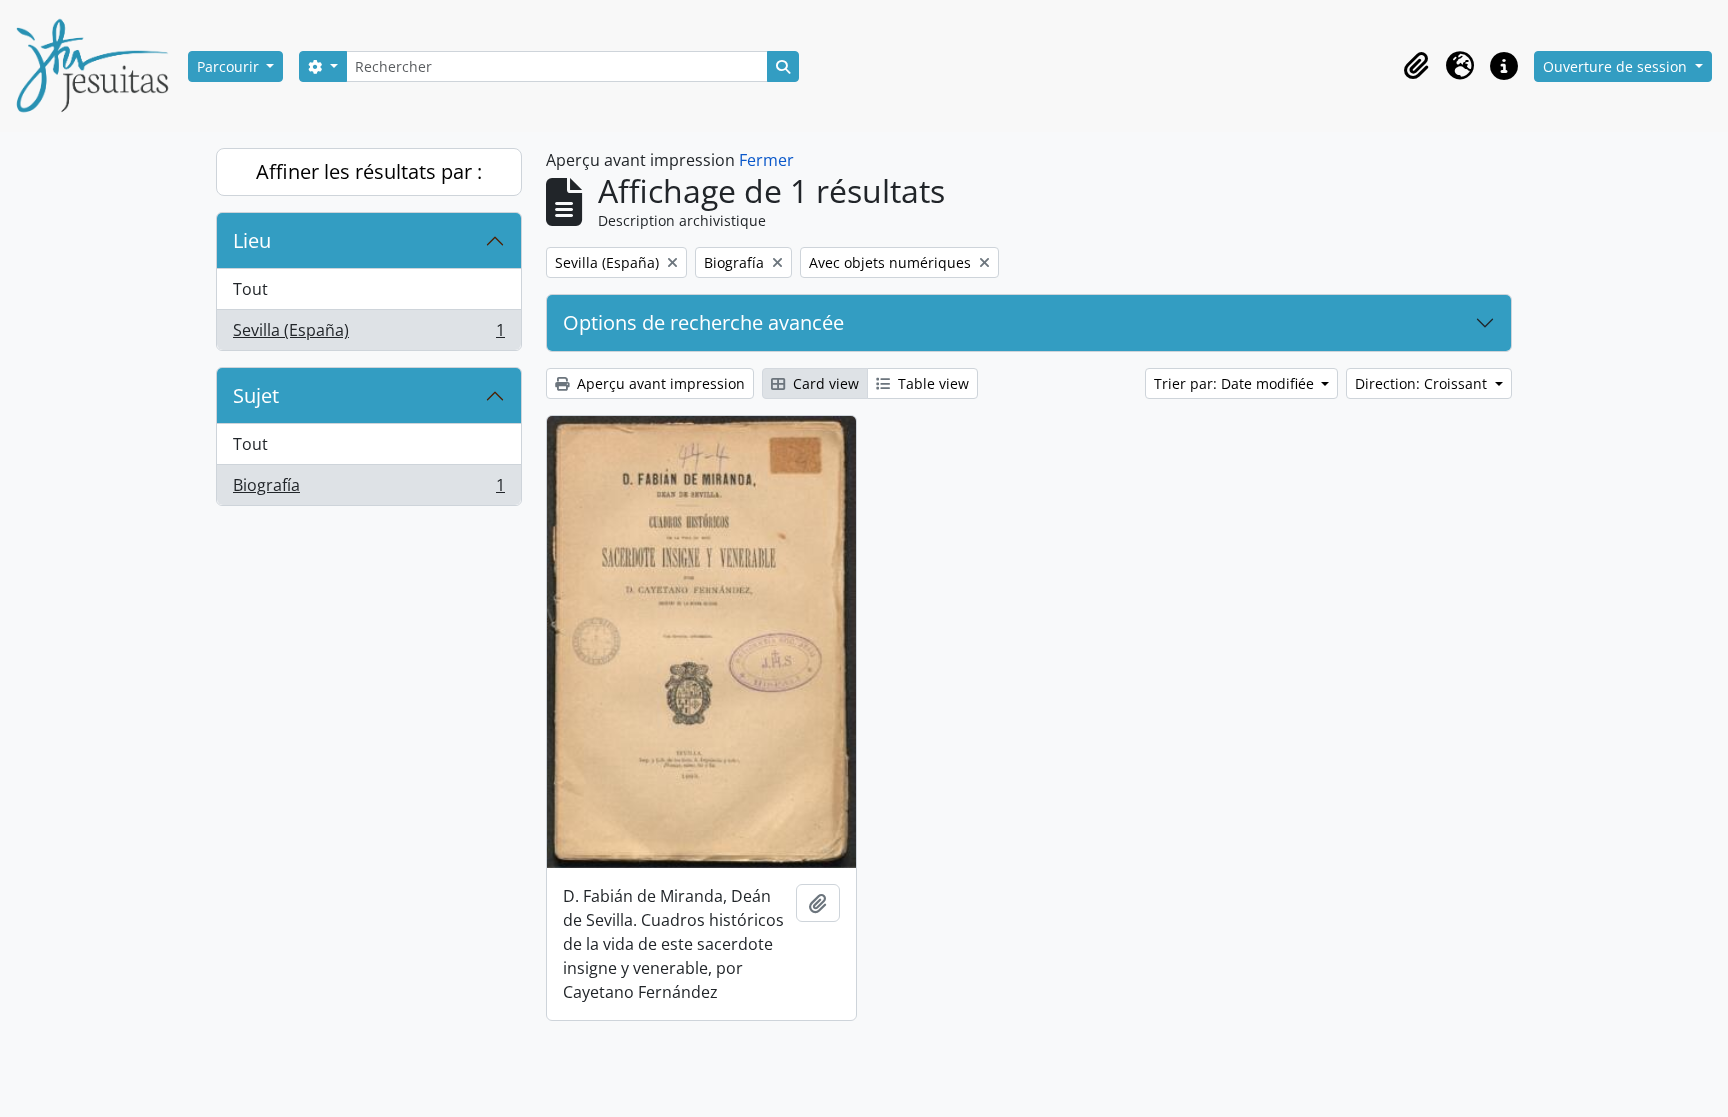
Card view (824, 383)
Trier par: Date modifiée (1236, 383)
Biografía (368, 489)
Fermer (766, 160)
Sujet (256, 395)
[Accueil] (100, 66)
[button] (1416, 66)
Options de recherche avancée (703, 322)
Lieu (252, 240)
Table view (931, 383)
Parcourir (230, 66)
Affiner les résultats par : (369, 171)
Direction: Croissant (1423, 383)
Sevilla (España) (368, 334)
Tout (250, 289)
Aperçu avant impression (659, 383)
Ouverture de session (1617, 66)
